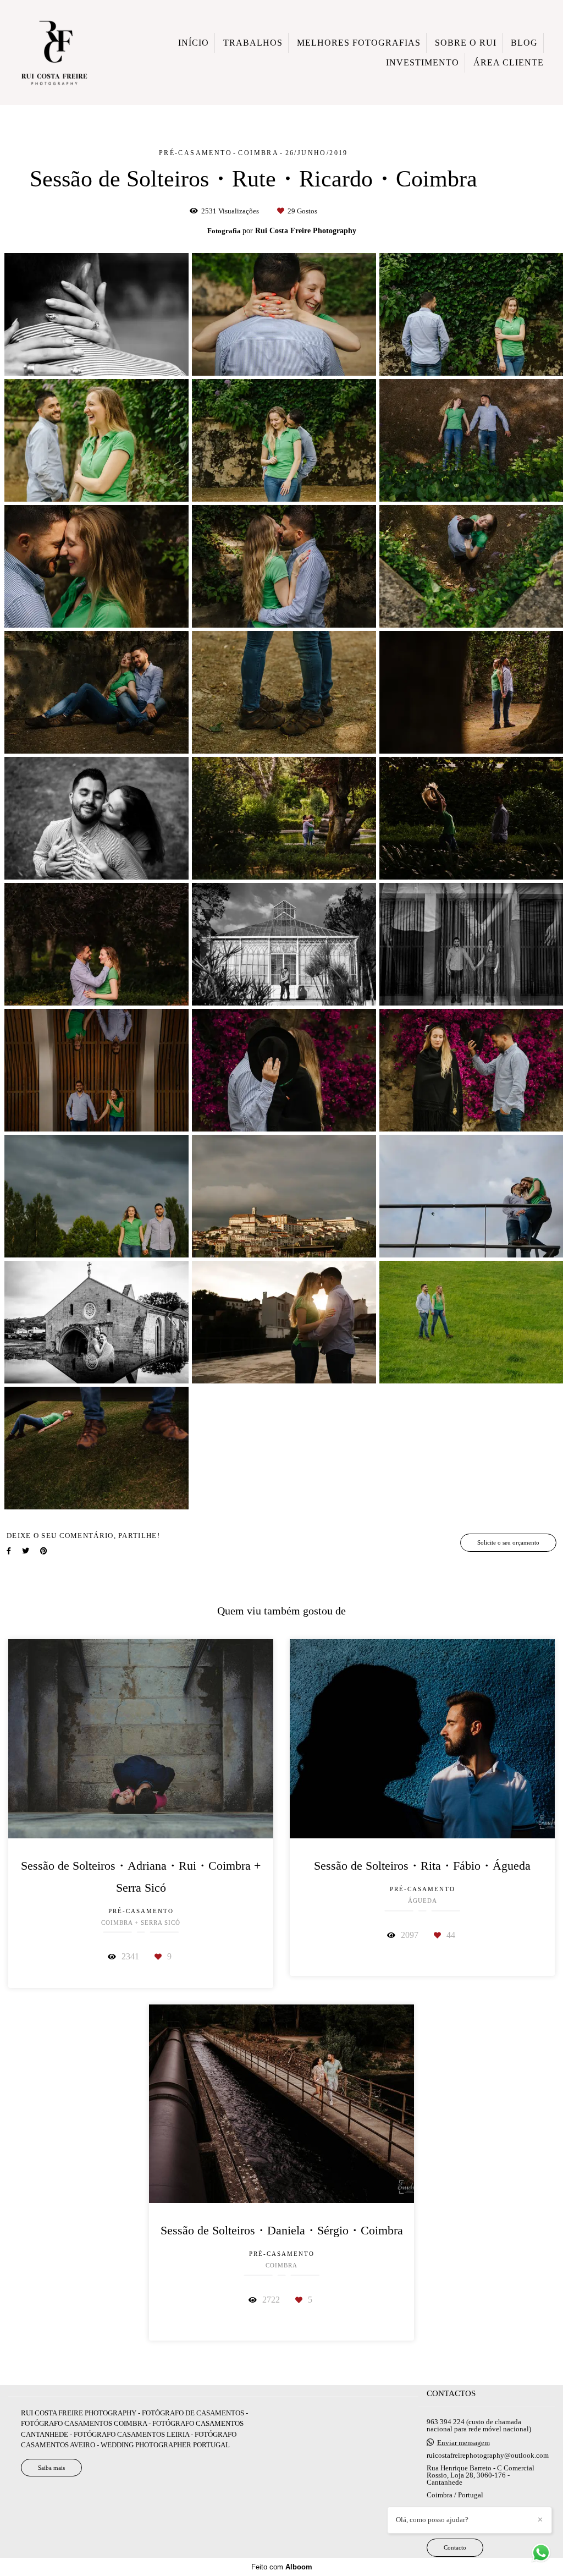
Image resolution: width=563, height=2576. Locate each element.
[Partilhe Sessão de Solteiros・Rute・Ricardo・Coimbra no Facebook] (9, 1551)
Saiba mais (51, 2468)
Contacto (455, 2547)
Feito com (282, 2567)
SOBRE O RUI (466, 43)
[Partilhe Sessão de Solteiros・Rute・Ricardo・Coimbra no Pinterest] (44, 1551)
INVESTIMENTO (423, 62)
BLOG (524, 43)
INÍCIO (194, 43)
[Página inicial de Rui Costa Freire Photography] (54, 53)
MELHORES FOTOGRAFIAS (359, 43)
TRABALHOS (253, 43)
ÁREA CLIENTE (509, 62)
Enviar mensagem (463, 2443)
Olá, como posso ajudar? (432, 2520)
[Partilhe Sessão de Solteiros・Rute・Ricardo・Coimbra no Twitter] (26, 1551)
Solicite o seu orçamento (508, 1542)
